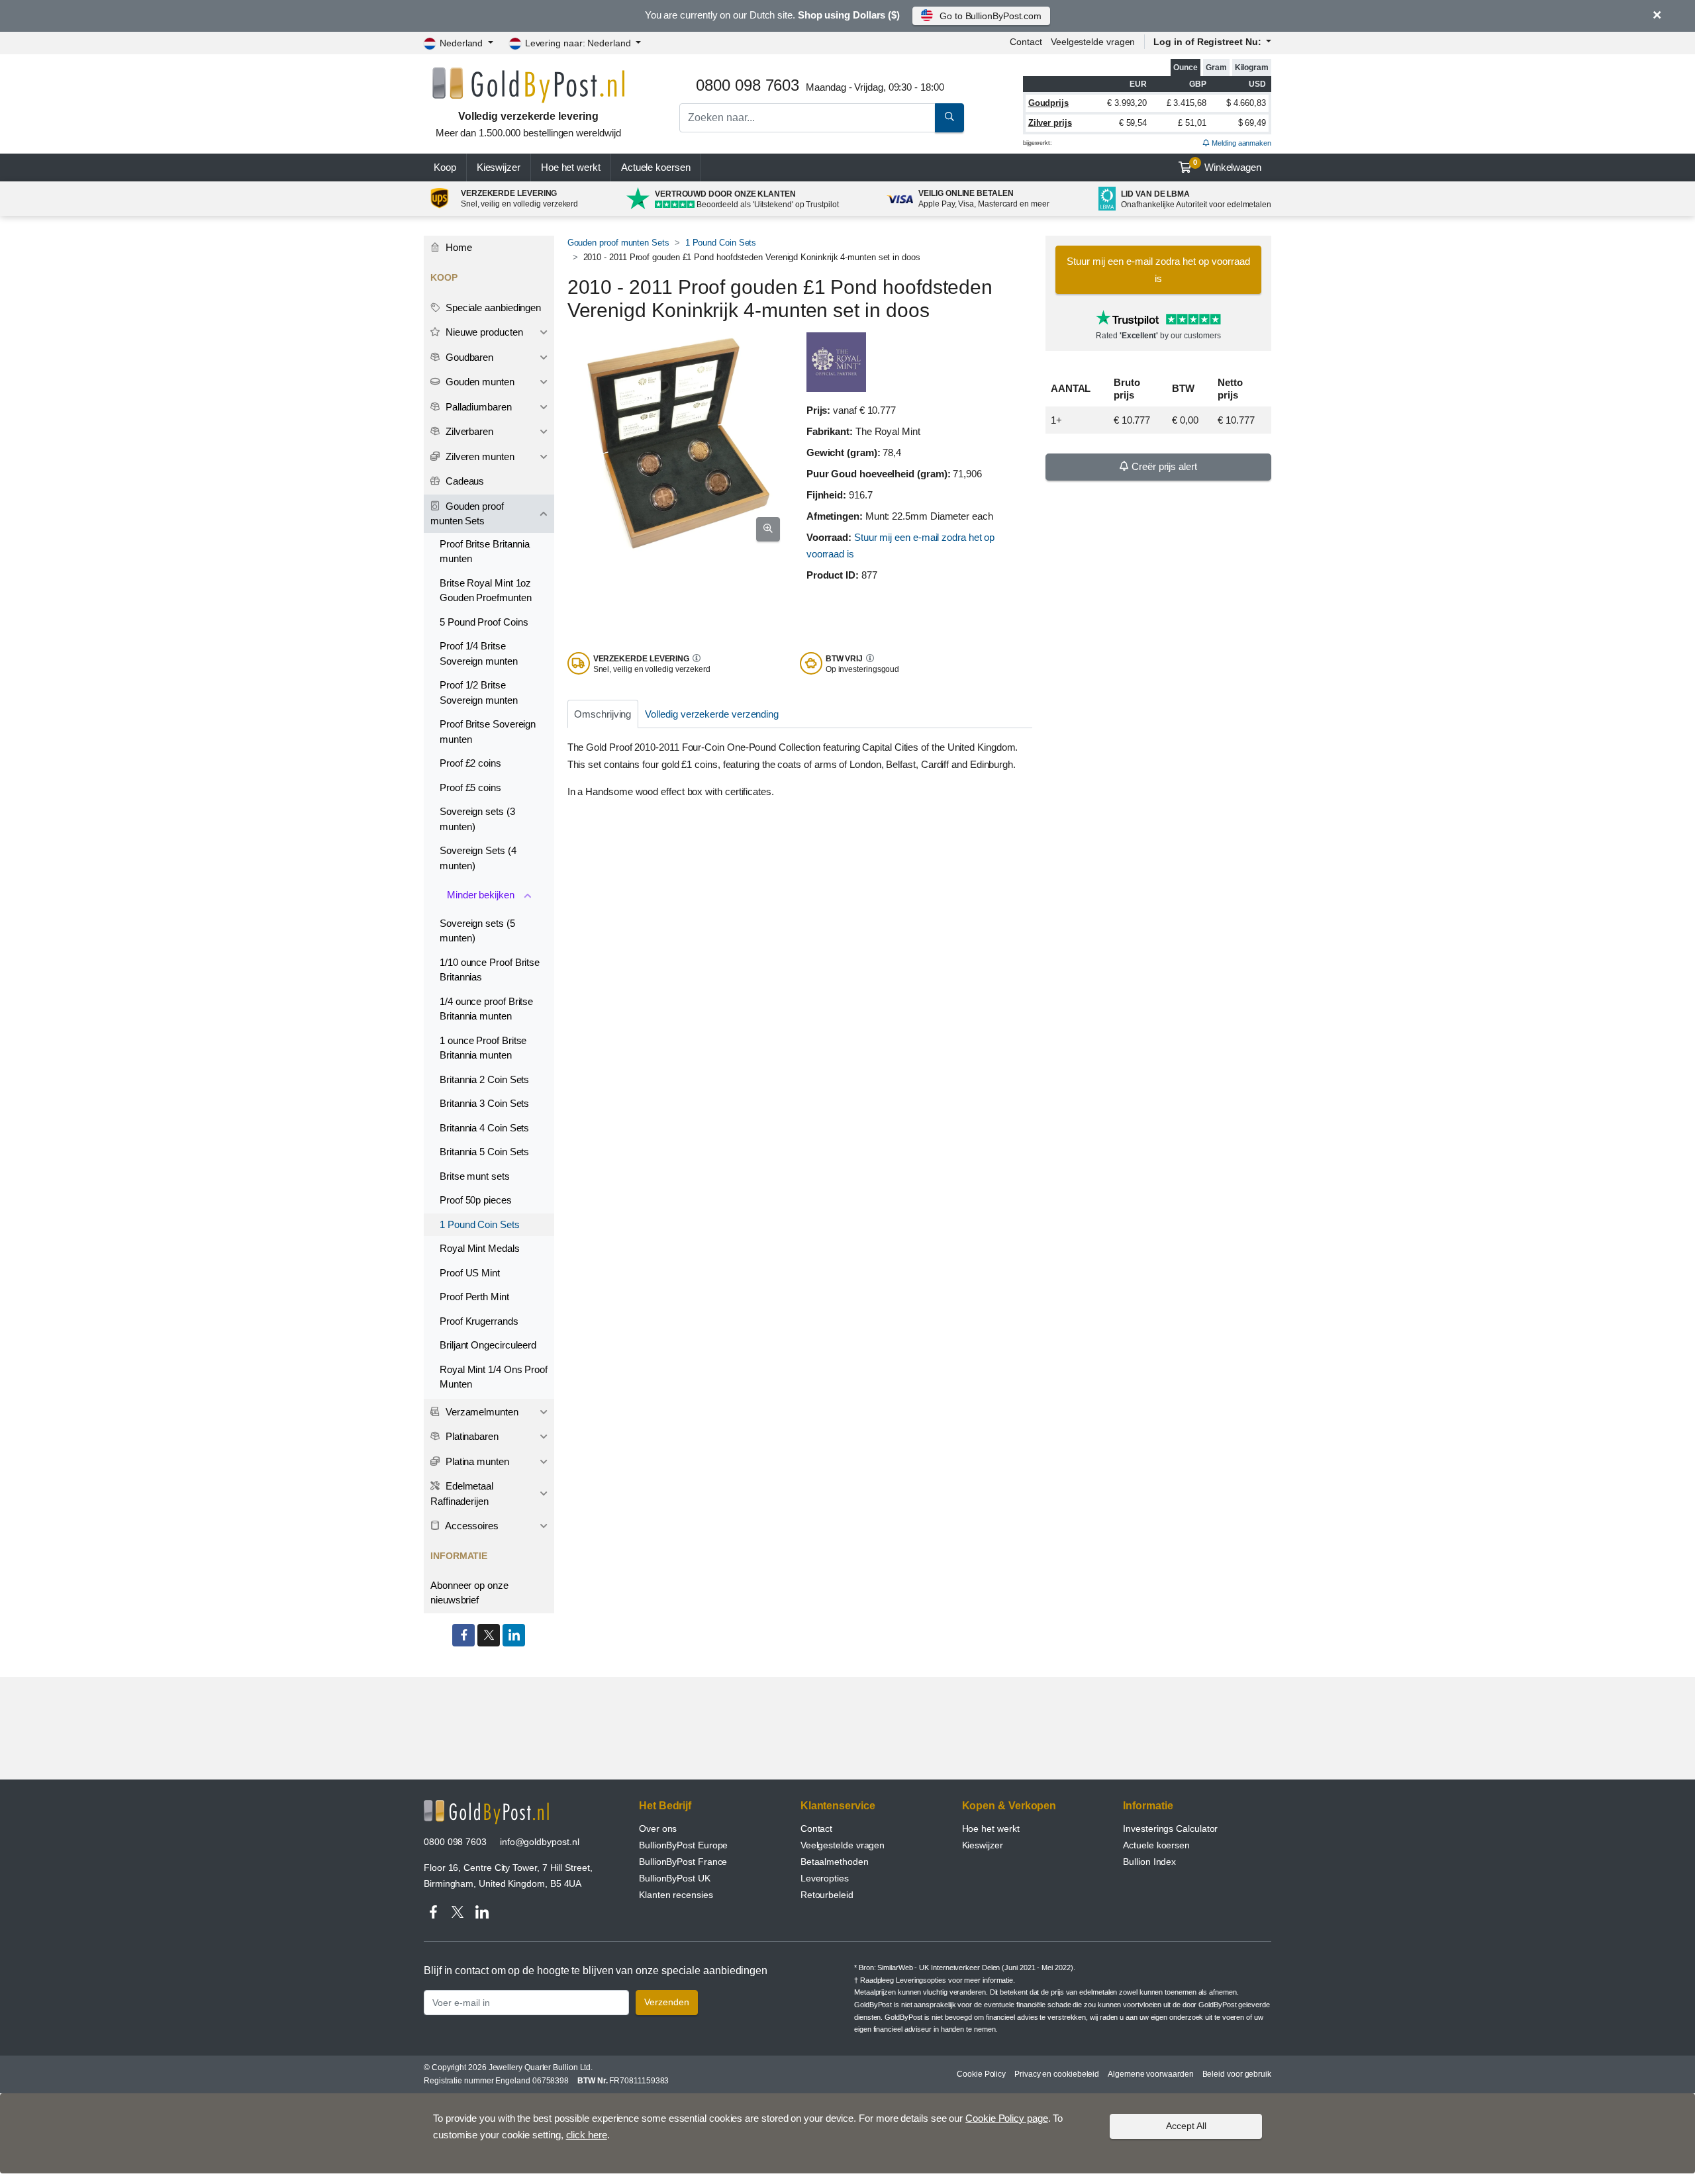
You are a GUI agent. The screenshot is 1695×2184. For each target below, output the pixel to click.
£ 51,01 (1192, 123)
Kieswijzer (499, 167)
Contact (1026, 42)
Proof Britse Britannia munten (485, 551)
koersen (656, 167)
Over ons (658, 1828)
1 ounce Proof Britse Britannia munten (483, 1048)
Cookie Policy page (1007, 2118)
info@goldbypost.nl (540, 1842)
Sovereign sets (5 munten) (477, 931)
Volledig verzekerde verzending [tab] (712, 714)
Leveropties (825, 1878)
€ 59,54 (1133, 123)
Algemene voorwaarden (1150, 2074)
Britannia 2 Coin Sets (484, 1079)
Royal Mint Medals (480, 1248)
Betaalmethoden (835, 1862)
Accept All (1186, 2126)
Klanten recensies (676, 1895)
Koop (445, 167)
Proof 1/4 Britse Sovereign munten (479, 653)
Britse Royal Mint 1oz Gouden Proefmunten (486, 591)
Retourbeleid (827, 1895)
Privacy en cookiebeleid (1057, 2074)
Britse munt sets (475, 1176)
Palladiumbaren (477, 407)
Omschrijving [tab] (603, 714)
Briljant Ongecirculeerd (488, 1345)
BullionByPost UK (675, 1878)
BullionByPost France (683, 1862)
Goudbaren (468, 357)
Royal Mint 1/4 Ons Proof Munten (494, 1377)
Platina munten (476, 1461)
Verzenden (667, 2002)
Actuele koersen (1156, 1845)
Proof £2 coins (470, 763)
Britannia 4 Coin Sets (484, 1128)
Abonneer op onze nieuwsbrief (469, 1593)
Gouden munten (479, 382)
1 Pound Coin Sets (721, 243)
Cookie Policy (981, 2074)
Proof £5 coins (470, 787)
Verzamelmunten (481, 1412)
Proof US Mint (470, 1273)
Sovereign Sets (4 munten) (478, 858)
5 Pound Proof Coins (484, 622)
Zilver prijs (1050, 123)
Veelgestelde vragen (1093, 42)
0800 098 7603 (455, 1842)
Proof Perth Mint (474, 1297)
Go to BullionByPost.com (991, 16)
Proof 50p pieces (476, 1200)
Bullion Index (1149, 1862)
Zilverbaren (468, 431)
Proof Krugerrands (479, 1321)
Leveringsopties (921, 1980)
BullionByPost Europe (683, 1845)
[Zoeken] (949, 118)
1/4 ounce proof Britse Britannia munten (486, 1009)
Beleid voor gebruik (1237, 2074)
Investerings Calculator (1170, 1828)
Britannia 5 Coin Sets (484, 1152)
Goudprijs (1048, 103)
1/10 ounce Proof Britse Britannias (490, 970)
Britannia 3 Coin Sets (484, 1103)
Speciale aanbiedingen (492, 308)
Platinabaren (471, 1436)
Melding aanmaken (1240, 143)
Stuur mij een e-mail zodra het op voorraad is (1158, 270)
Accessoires (471, 1526)
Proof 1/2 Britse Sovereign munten (479, 692)
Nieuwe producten (483, 332)
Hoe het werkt (571, 167)
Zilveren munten (479, 456)
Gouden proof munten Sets (618, 243)
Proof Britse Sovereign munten (488, 732)
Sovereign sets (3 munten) (477, 819)
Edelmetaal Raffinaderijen (462, 1494)
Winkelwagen (1227, 166)
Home (458, 247)
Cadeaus (463, 481)
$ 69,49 (1252, 123)
